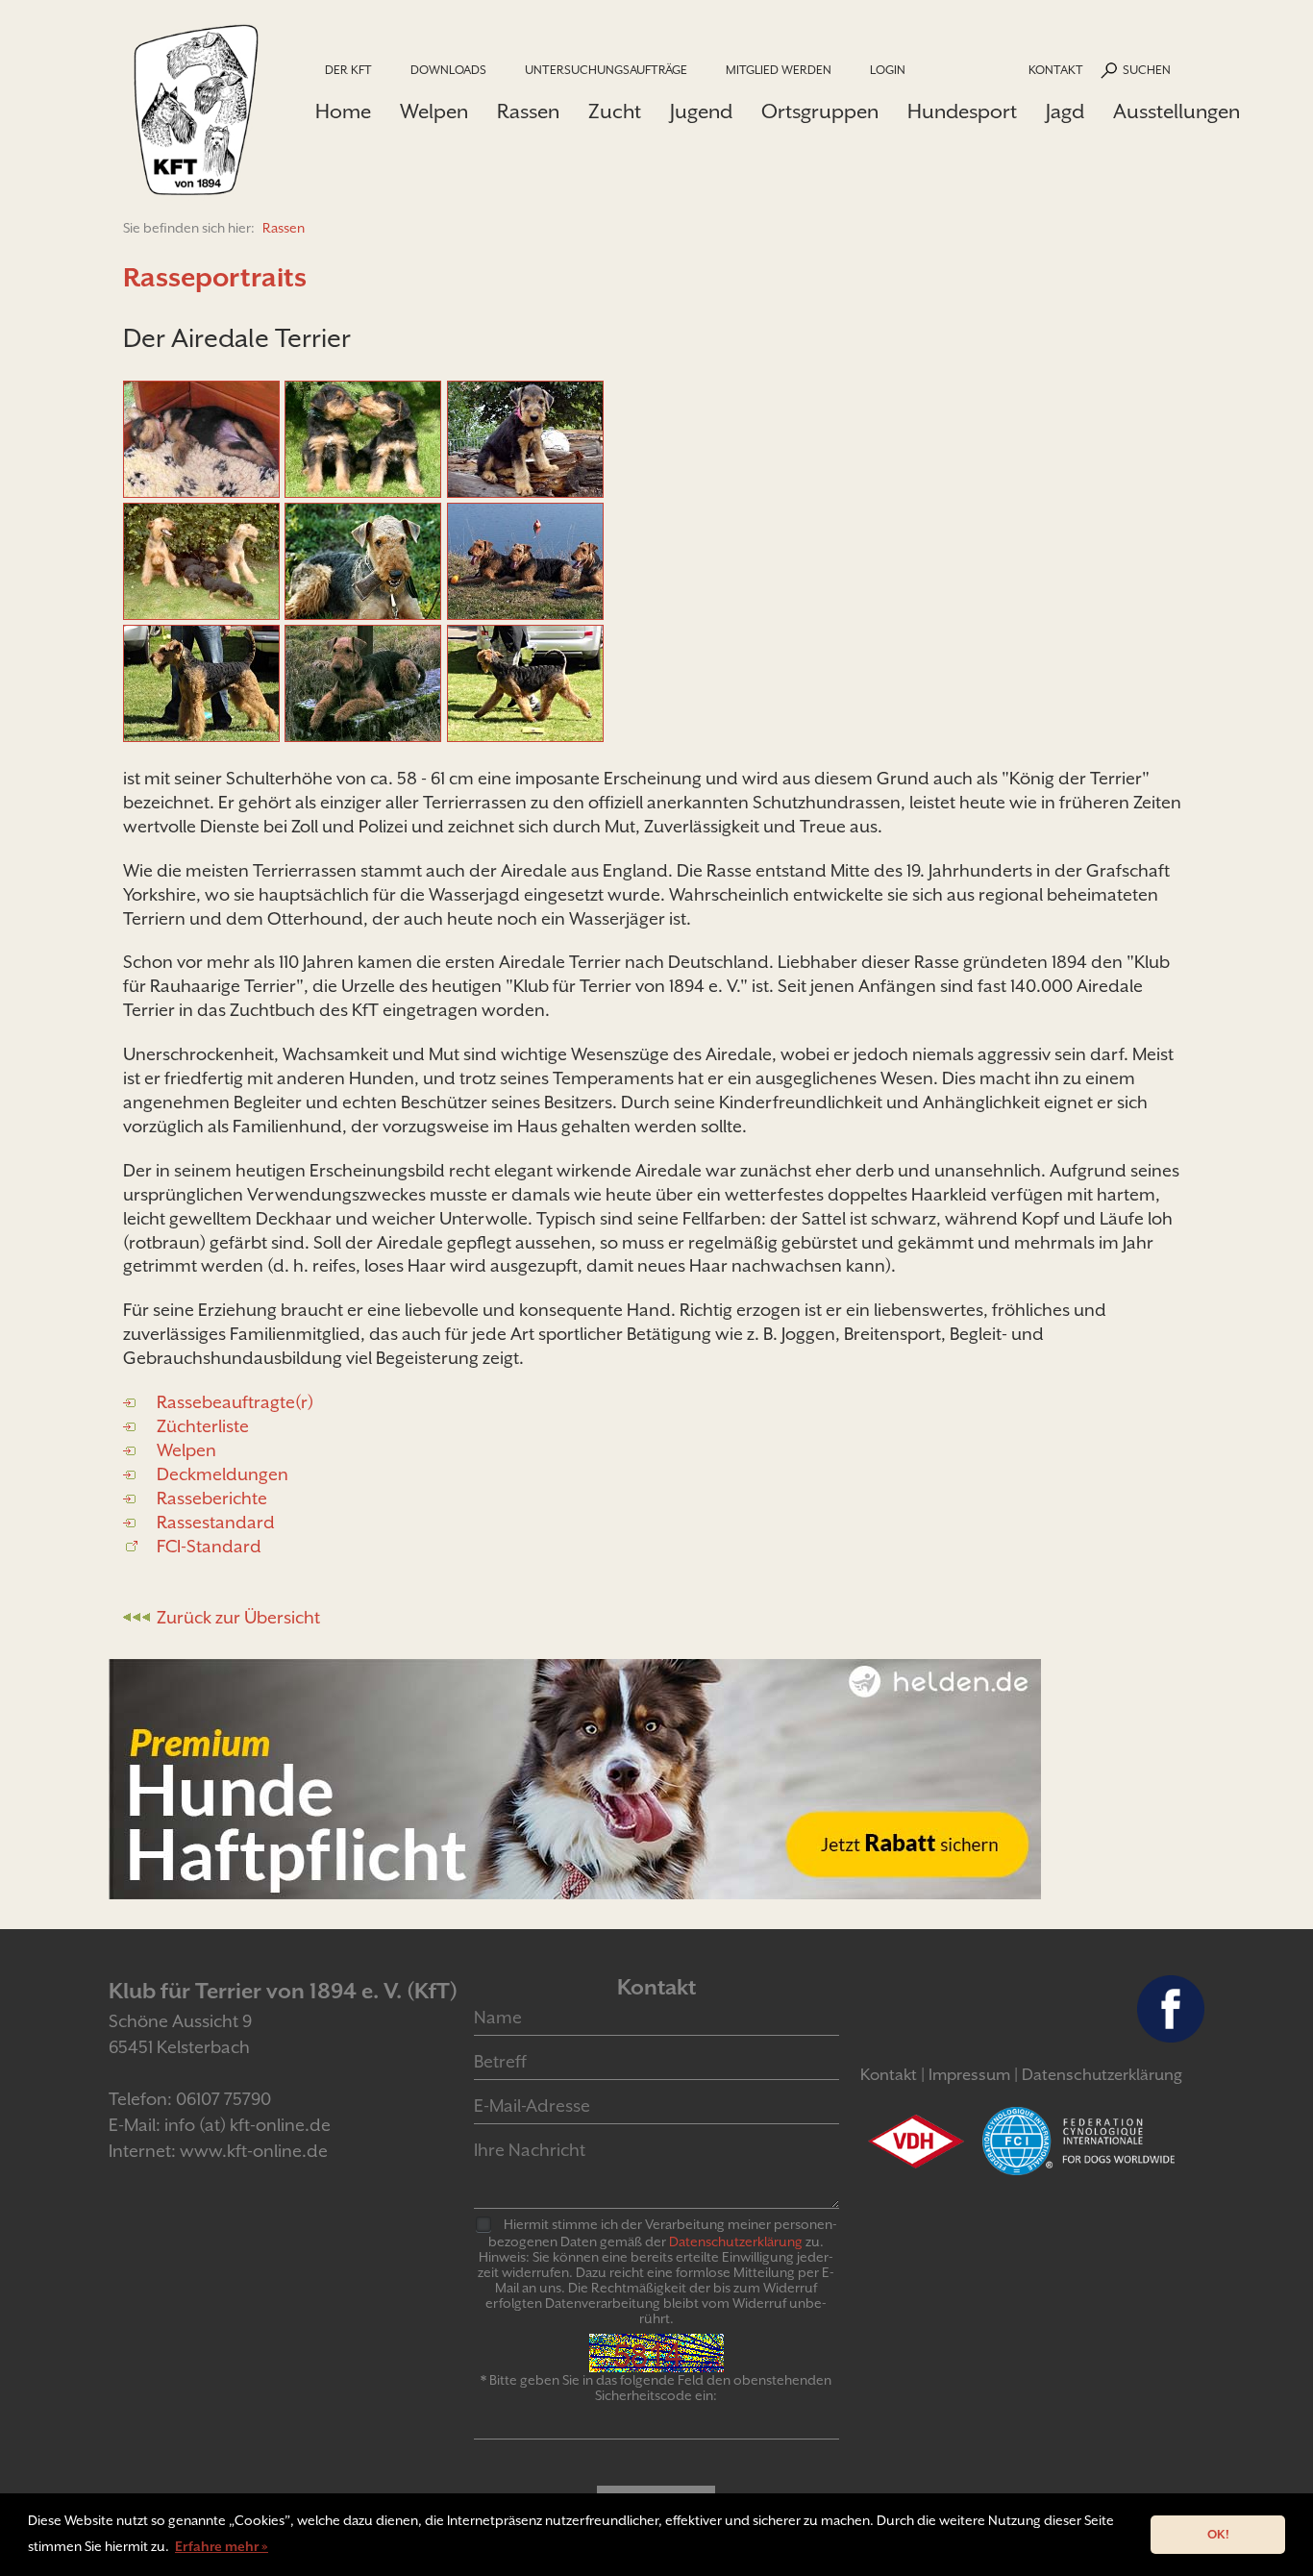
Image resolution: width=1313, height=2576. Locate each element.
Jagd (1065, 111)
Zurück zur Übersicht (238, 1617)
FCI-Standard (209, 1546)
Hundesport (962, 111)
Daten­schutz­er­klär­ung (736, 2242)
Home (343, 111)
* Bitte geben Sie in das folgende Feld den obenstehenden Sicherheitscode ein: (656, 2388)
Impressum (969, 2075)
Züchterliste (203, 1426)
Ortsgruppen (820, 111)
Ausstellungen (1177, 111)
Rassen (528, 111)
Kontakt (1056, 70)
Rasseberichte (212, 1498)
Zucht (615, 111)
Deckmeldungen (223, 1474)
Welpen (434, 111)
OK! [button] (1218, 2534)
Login (888, 70)
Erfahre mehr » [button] (222, 2546)
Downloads (448, 70)
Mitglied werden (779, 70)
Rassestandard (216, 1522)
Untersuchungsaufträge (606, 70)
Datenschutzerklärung (1102, 2075)
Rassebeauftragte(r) (235, 1402)
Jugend (701, 111)
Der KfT (348, 70)
